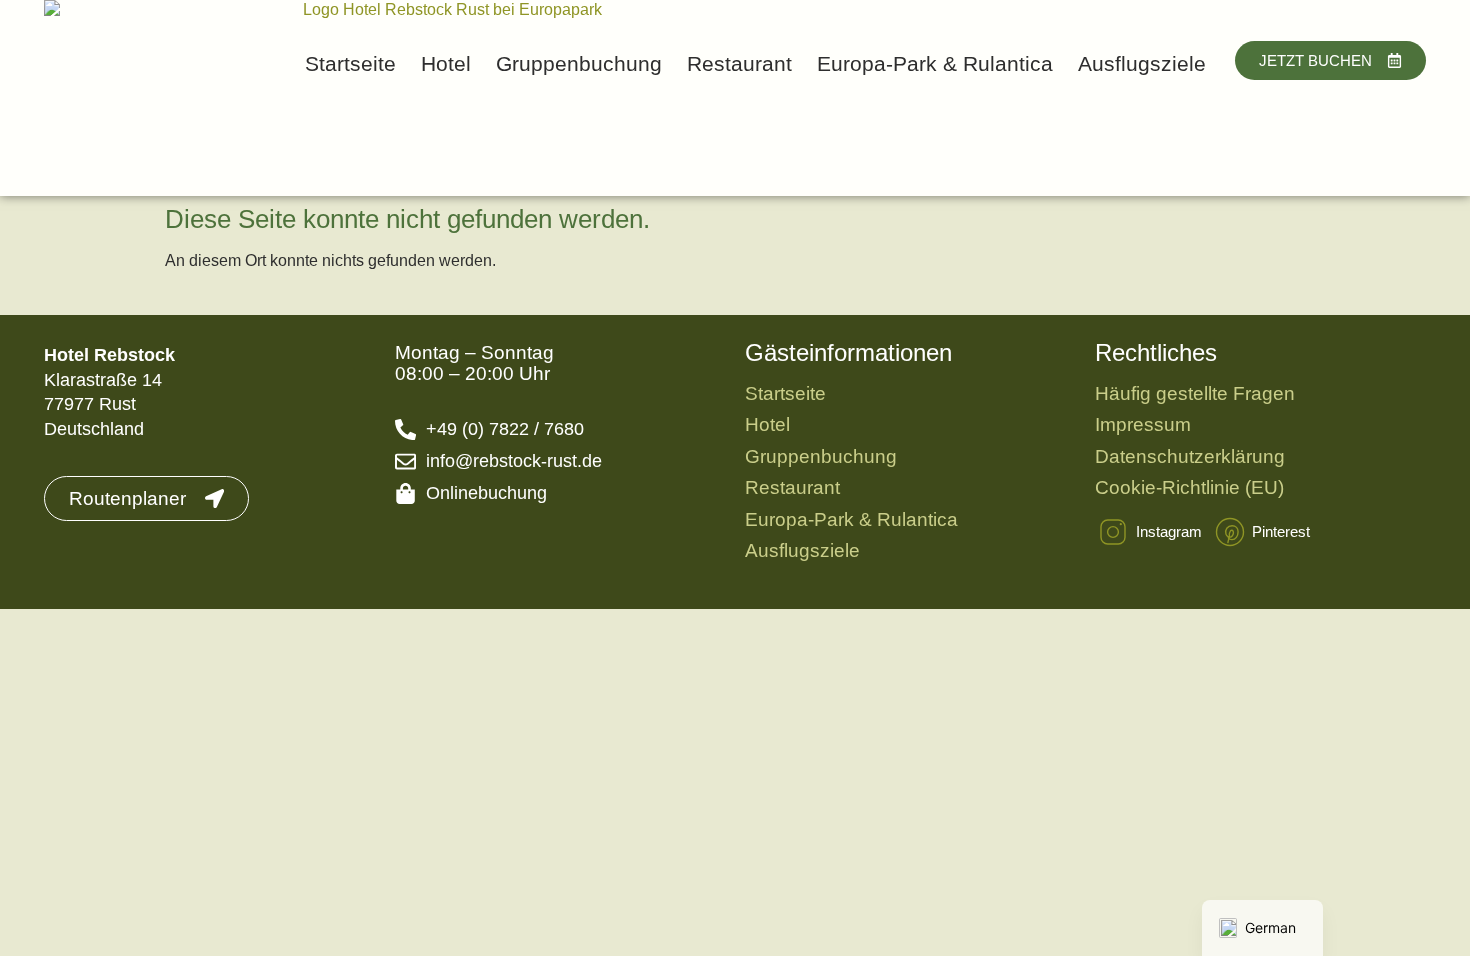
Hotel (446, 63)
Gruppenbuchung (579, 63)
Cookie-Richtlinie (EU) (1189, 487)
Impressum (1143, 424)
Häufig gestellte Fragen (1195, 393)
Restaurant (739, 63)
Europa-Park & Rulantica (935, 63)
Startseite (350, 63)
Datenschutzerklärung (1190, 456)
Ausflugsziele (1142, 63)
